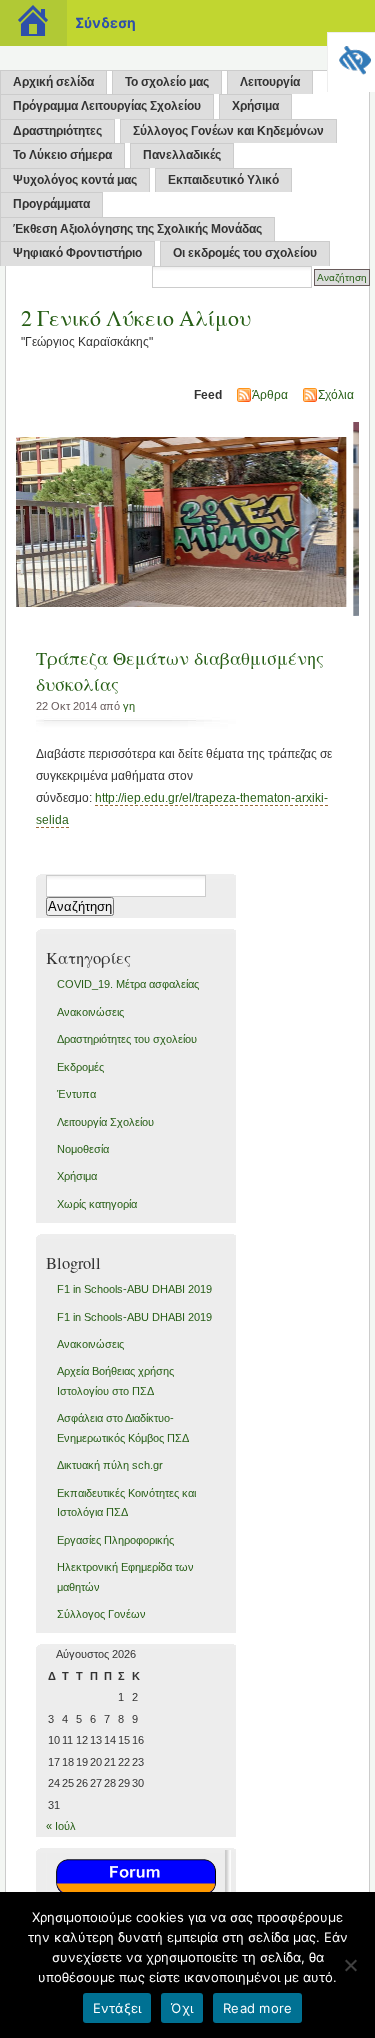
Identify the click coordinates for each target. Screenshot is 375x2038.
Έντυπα (76, 1094)
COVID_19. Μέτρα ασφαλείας (128, 984)
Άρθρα (270, 395)
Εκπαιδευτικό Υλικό (223, 180)
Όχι (182, 2008)
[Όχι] (350, 1965)
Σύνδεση (105, 22)
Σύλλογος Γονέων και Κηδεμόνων (228, 131)
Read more (257, 2008)
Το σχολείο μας (167, 82)
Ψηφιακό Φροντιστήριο (77, 253)
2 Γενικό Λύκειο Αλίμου (136, 317)
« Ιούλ (61, 1826)
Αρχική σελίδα (53, 82)
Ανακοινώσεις (90, 1012)
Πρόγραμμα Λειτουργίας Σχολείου (107, 106)
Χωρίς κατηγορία (97, 1204)
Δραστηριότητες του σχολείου (127, 1039)
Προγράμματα (51, 204)
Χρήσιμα (255, 106)
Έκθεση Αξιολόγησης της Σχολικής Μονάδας (137, 229)
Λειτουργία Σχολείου (105, 1122)
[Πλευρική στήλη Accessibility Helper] (351, 56)
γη (129, 706)
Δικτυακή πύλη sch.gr (110, 1465)
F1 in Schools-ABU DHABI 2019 (134, 1289)
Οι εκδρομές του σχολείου (245, 253)
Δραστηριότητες (57, 131)
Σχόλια (336, 395)
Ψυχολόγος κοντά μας (75, 180)
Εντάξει (117, 2008)
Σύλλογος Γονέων (101, 1614)
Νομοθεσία (83, 1149)
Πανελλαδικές (182, 155)
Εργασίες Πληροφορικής (115, 1540)
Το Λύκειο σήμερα (62, 155)
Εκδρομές (80, 1067)
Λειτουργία (270, 82)
